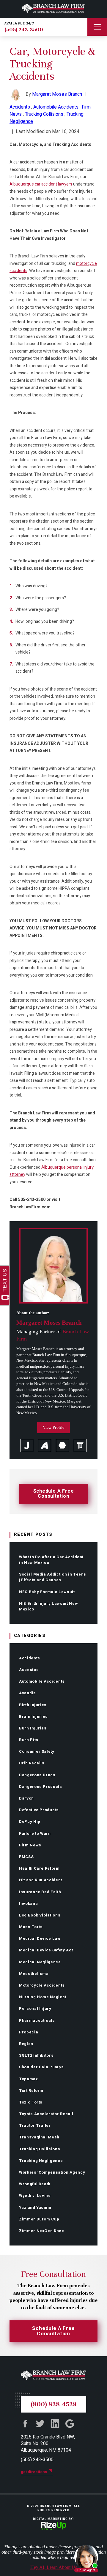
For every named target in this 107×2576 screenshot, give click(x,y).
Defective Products (39, 1810)
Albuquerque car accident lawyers (41, 184)
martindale (62, 1445)
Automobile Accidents (42, 1681)
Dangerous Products (41, 1787)
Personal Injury (35, 2009)
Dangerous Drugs (37, 1775)
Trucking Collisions (40, 2149)
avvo (45, 1445)
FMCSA (26, 1857)
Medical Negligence (40, 1962)
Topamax (29, 2079)
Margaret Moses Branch (57, 94)
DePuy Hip (30, 1821)
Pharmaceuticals (37, 2020)
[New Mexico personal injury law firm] (53, 9)
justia (27, 1445)
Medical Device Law (40, 1938)
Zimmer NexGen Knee (42, 2231)
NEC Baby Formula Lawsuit (47, 1592)
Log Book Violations (40, 1915)
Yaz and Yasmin (35, 2207)
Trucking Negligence (41, 2161)
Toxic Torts (31, 2102)
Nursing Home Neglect (43, 1997)
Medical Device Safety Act (46, 1950)
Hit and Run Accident (41, 1880)
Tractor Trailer (35, 2125)
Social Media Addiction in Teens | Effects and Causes (53, 1577)
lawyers (80, 1445)
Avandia (27, 1693)
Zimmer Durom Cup (39, 2219)
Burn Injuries (33, 1728)
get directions (34, 2472)
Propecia (29, 2032)
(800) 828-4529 (53, 2404)
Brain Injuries (33, 1716)
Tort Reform (31, 2091)
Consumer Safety (37, 1751)
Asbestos (29, 1670)
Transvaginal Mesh (39, 2137)
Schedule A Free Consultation (54, 1494)
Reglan (26, 2044)
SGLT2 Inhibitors (36, 2055)
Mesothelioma (34, 1974)
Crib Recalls (32, 1763)
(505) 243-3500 (24, 30)
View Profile (53, 1427)
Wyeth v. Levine (35, 2196)
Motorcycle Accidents (42, 1985)
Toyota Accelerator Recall (46, 2114)
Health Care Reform (39, 1868)
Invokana (28, 1904)
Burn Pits (29, 1740)
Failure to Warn (35, 1833)
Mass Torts (31, 1927)
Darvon (26, 1798)
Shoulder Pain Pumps (41, 2067)
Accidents (30, 1658)
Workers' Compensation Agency (52, 2172)
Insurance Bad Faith (40, 1892)
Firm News (30, 1845)
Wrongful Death (35, 2184)
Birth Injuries (33, 1705)
